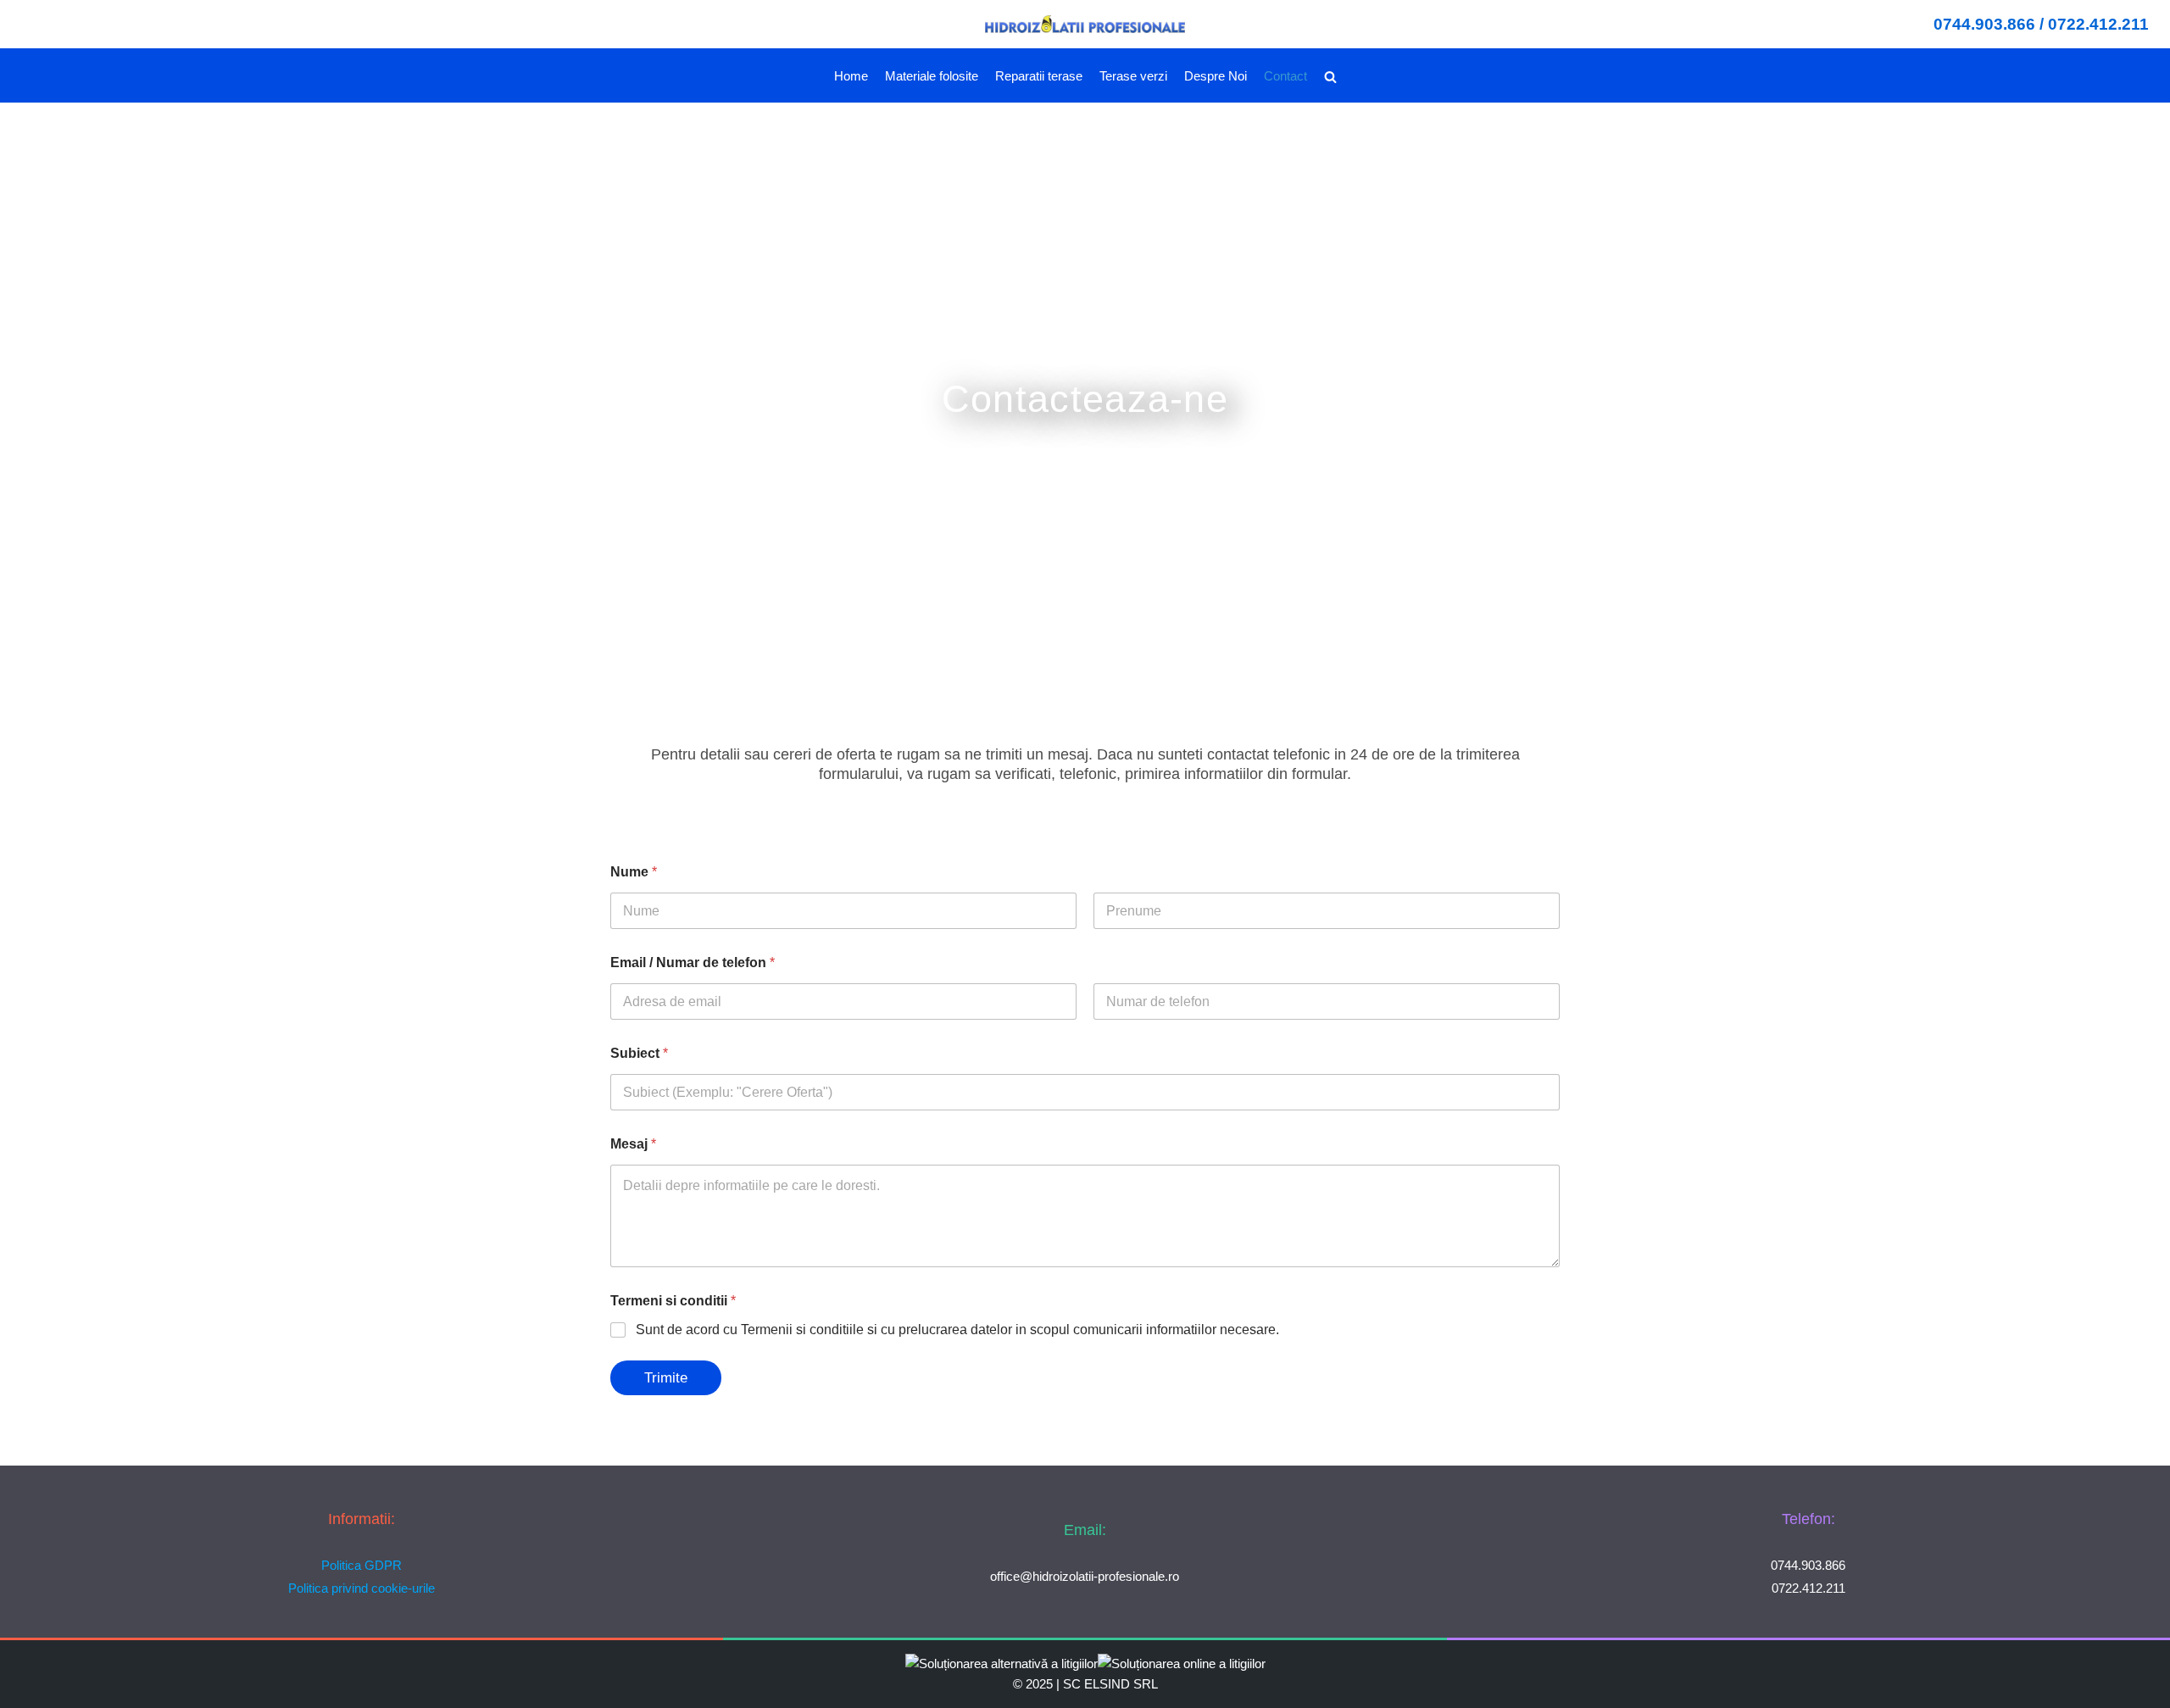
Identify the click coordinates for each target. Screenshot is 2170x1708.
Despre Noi (1216, 76)
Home (851, 76)
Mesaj (633, 1144)
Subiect (639, 1053)
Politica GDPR (362, 1565)
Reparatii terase (1039, 76)
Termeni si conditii (673, 1301)
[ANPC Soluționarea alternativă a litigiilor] (1002, 1663)
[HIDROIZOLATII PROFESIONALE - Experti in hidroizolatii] (1085, 24)
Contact (1285, 76)
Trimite (666, 1378)
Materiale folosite (932, 76)
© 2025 (1033, 1684)
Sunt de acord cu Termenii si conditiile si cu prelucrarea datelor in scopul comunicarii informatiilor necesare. (957, 1330)
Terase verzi (1133, 76)
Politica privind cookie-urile (362, 1588)
